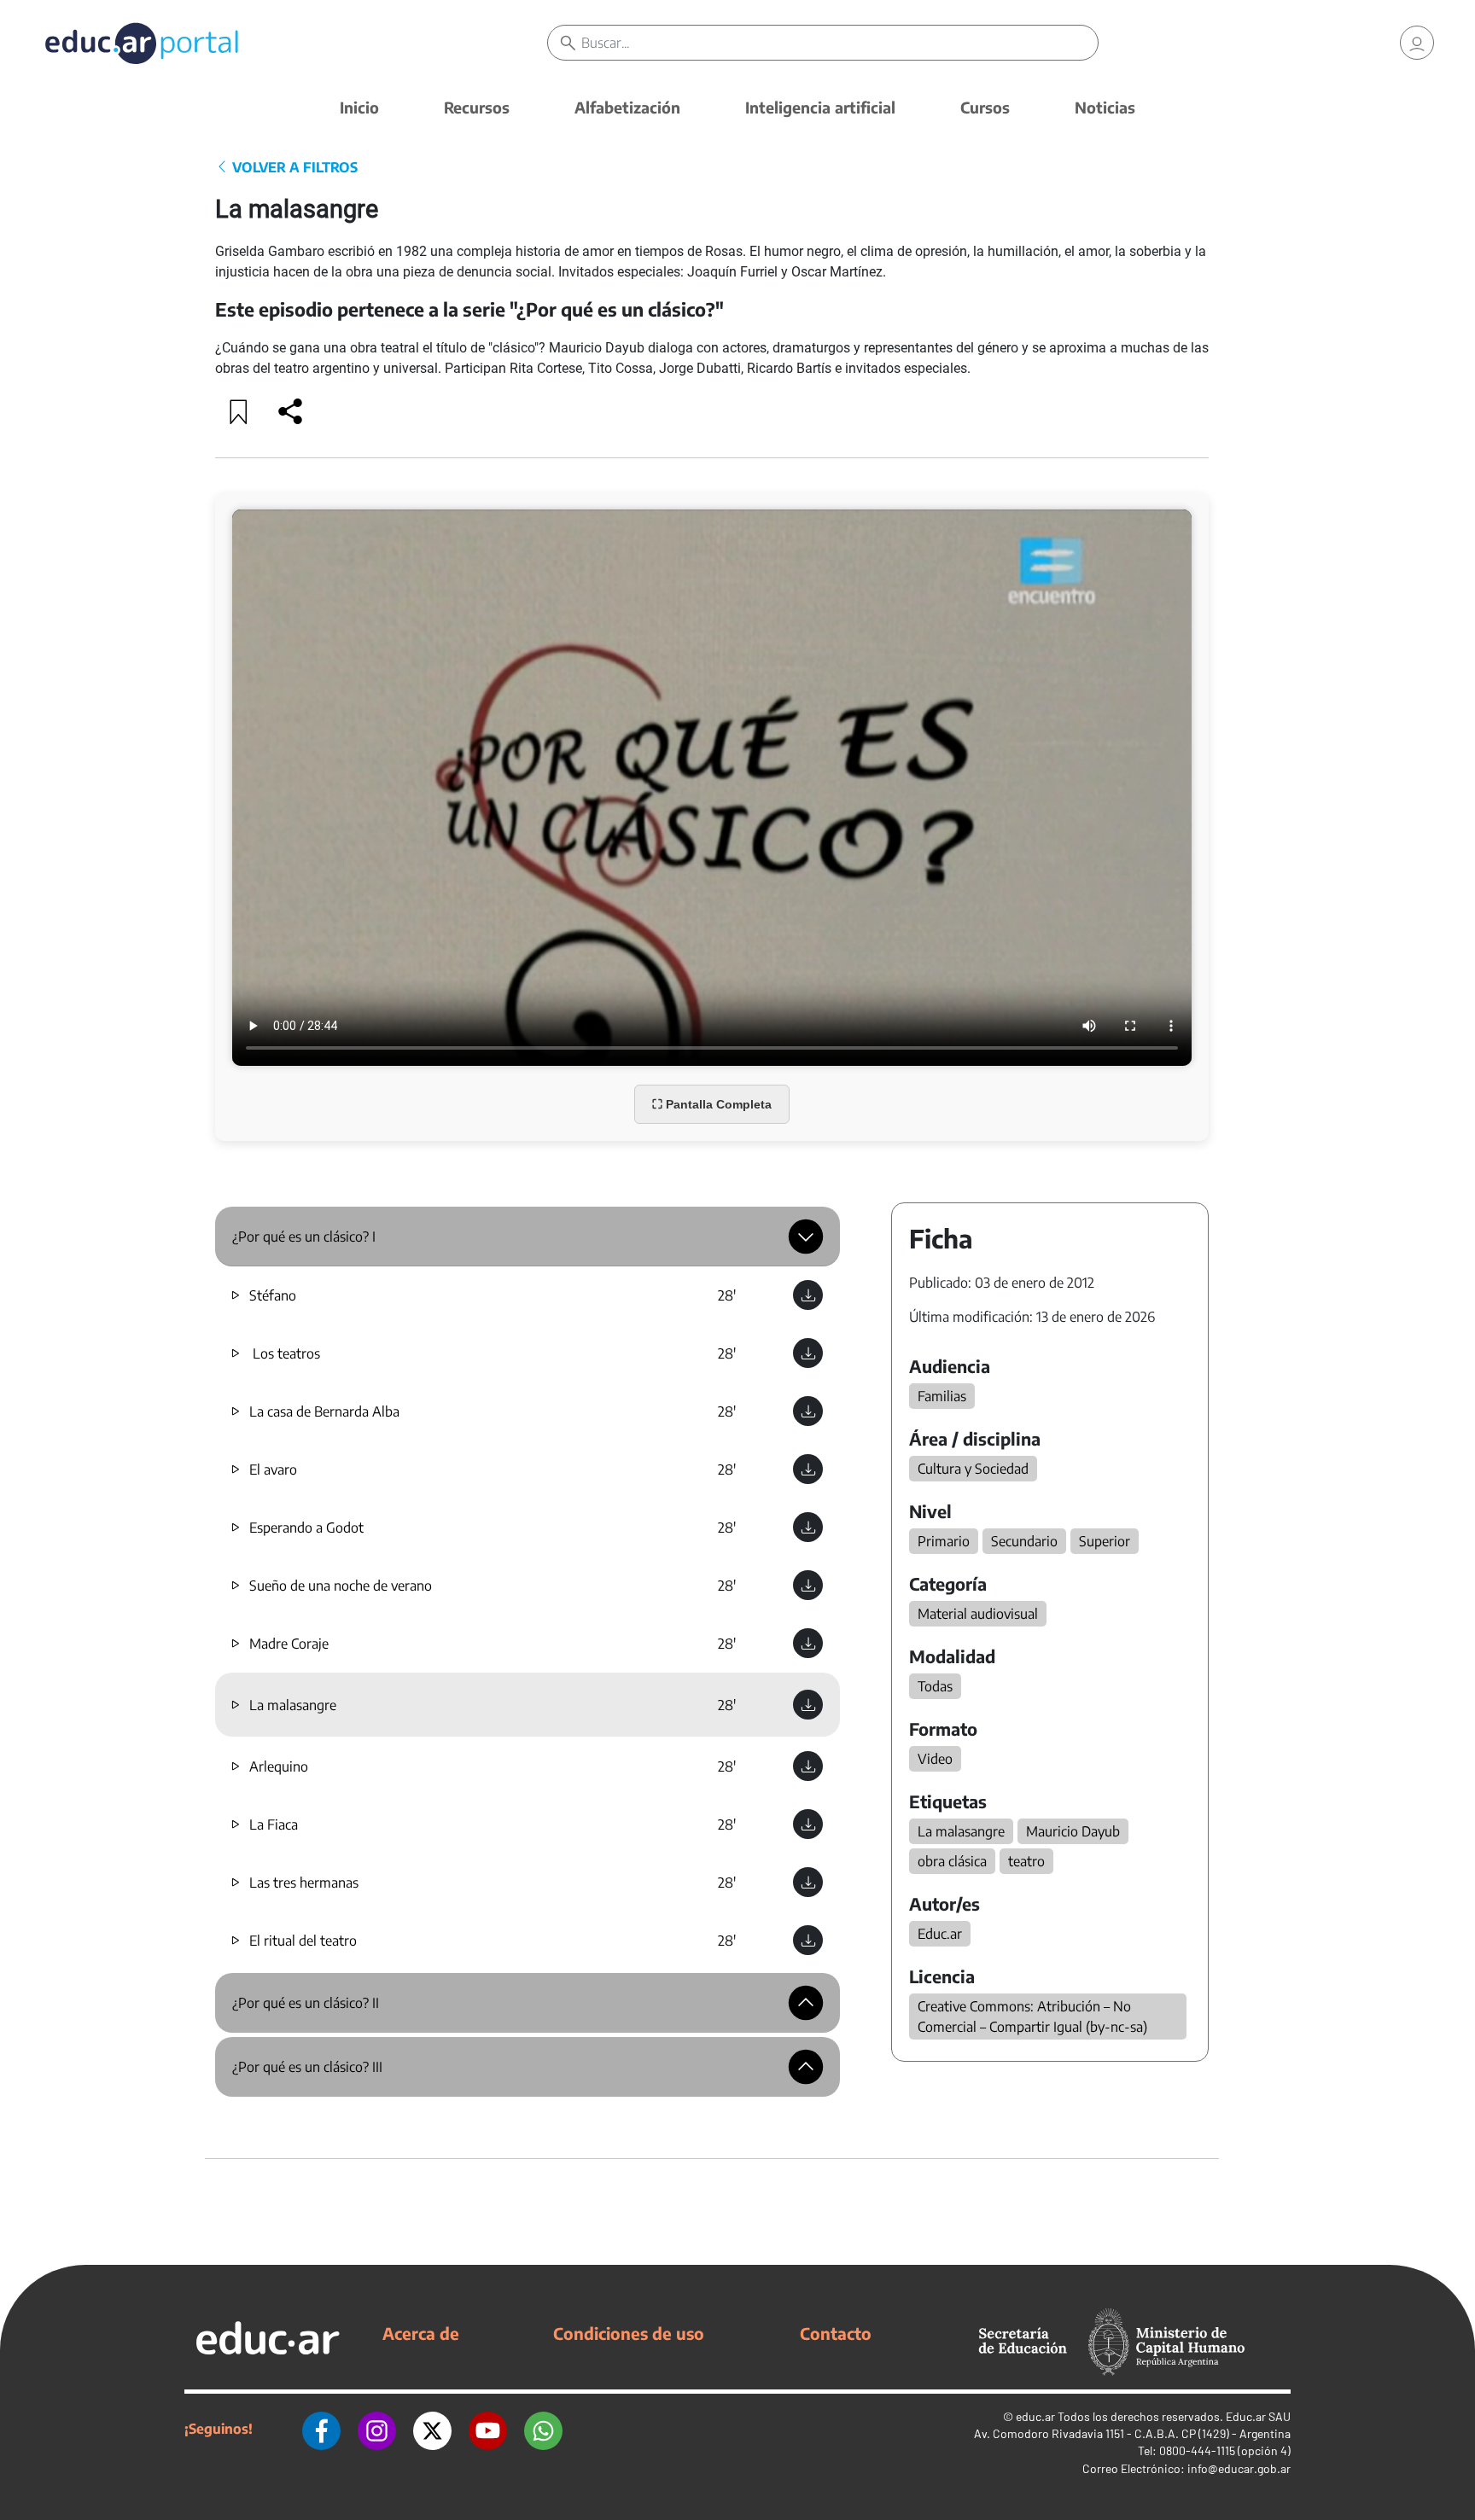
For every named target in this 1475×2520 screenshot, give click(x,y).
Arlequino (279, 1766)
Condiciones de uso (629, 2333)
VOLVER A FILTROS (293, 167)
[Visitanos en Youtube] (488, 2429)
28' (727, 1295)
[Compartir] (290, 411)
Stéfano (273, 1295)
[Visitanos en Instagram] (377, 2429)
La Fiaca (274, 1825)
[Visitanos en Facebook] (321, 2429)
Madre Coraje (289, 1644)
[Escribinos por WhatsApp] (543, 2429)
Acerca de (421, 2333)
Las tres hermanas (304, 1883)
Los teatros (285, 1353)
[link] (1417, 43)
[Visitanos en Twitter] (432, 2429)
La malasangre (293, 1705)
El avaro (273, 1470)
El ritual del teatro (303, 1941)
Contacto (836, 2333)
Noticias (1105, 107)
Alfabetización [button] (627, 107)
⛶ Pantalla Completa (712, 1104)
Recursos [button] (477, 107)
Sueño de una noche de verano (341, 1586)
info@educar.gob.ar (1239, 2468)
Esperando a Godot (306, 1528)
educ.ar (1035, 2416)
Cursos (985, 107)
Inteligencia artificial (820, 107)
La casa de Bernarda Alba (324, 1411)
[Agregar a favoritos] (239, 411)
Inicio (359, 107)
